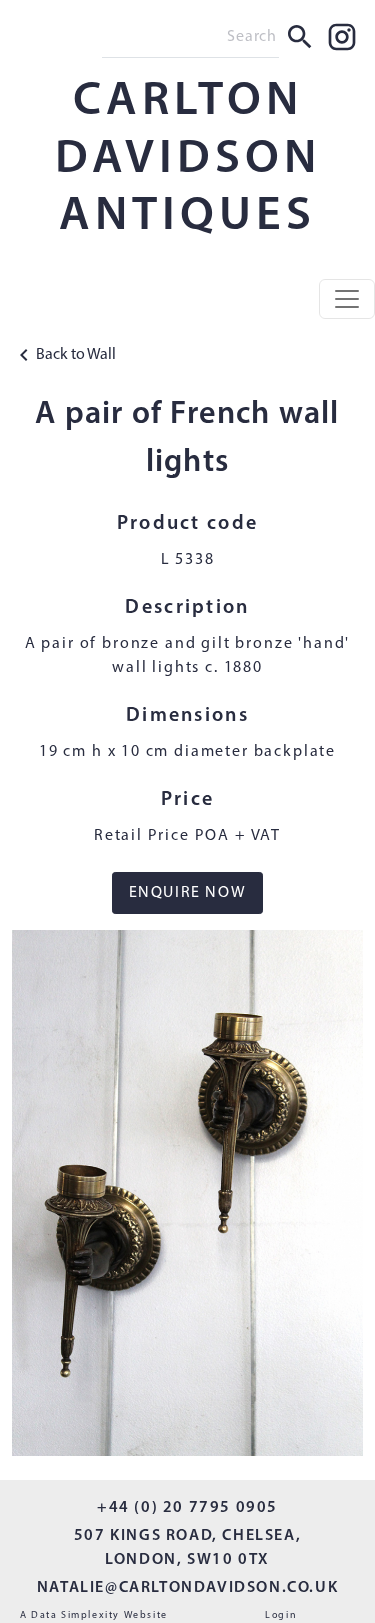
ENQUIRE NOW (188, 893)
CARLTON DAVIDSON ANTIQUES (188, 159)
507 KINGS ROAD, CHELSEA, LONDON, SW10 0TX (187, 1548)
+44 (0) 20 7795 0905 (187, 1508)
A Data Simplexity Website (94, 1615)
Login (281, 1615)
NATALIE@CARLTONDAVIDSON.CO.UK (187, 1588)
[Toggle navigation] (347, 299)
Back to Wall (76, 355)
